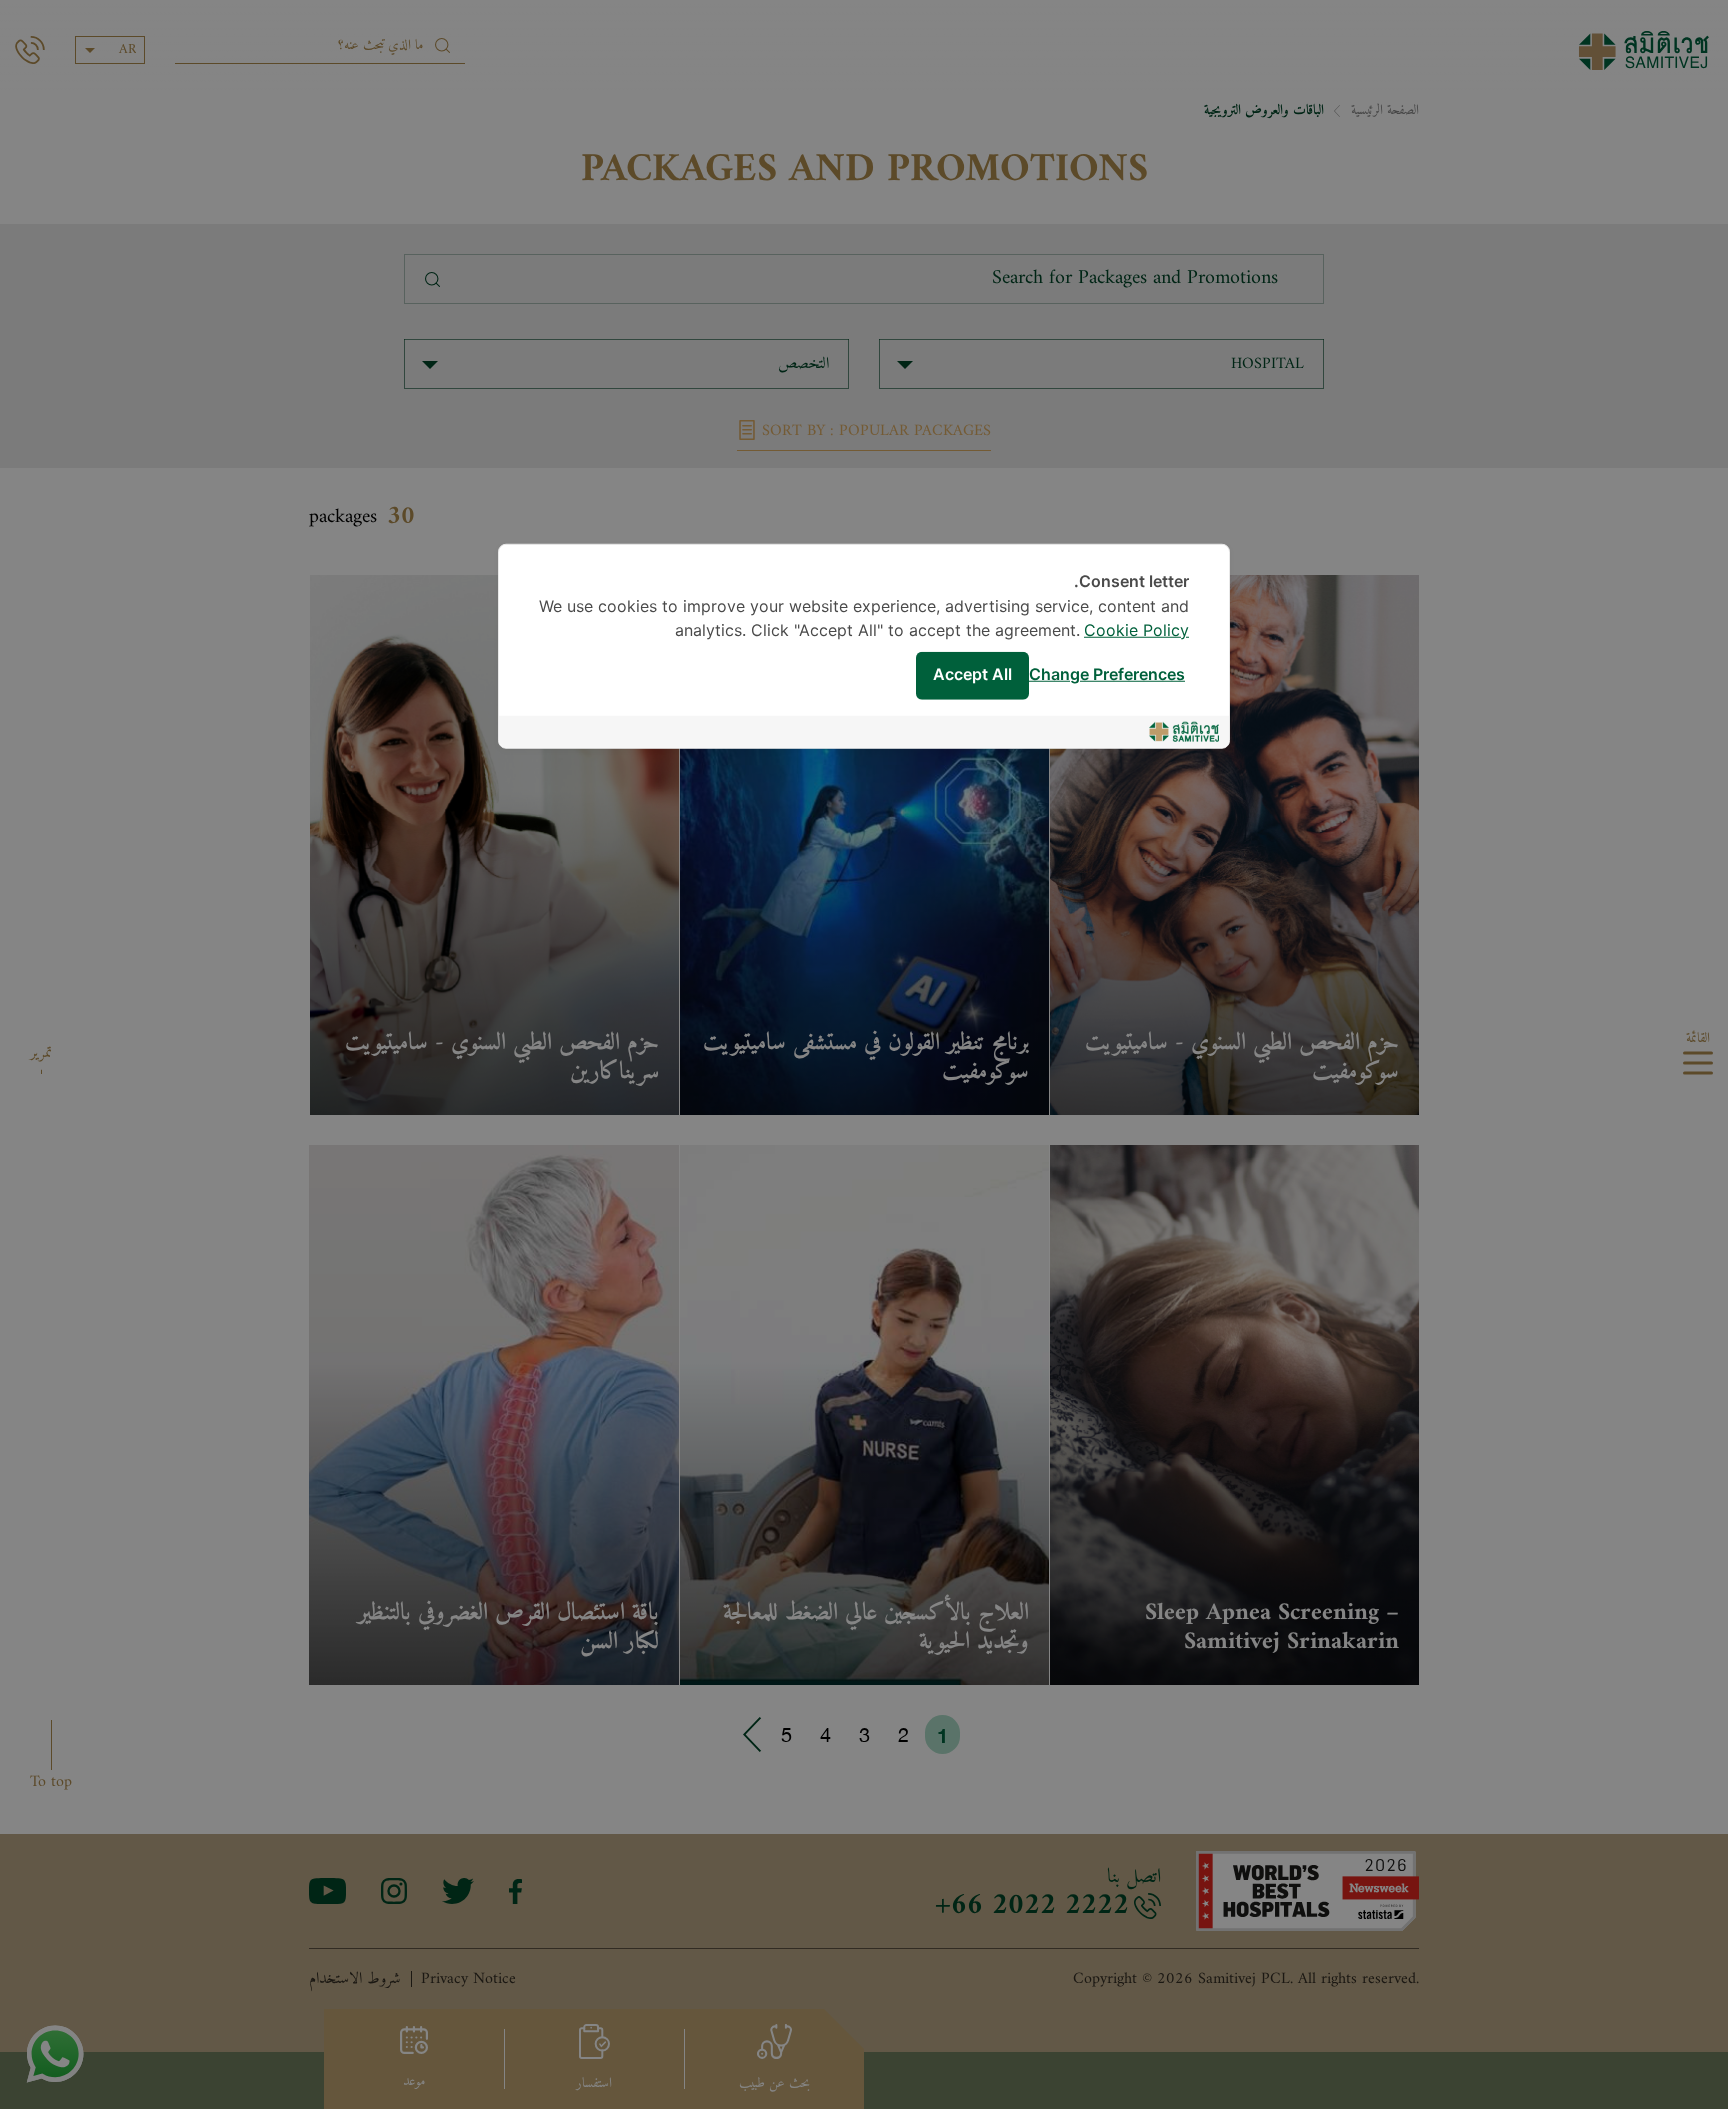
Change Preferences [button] (1107, 675)
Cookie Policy (1136, 630)
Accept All (972, 675)
